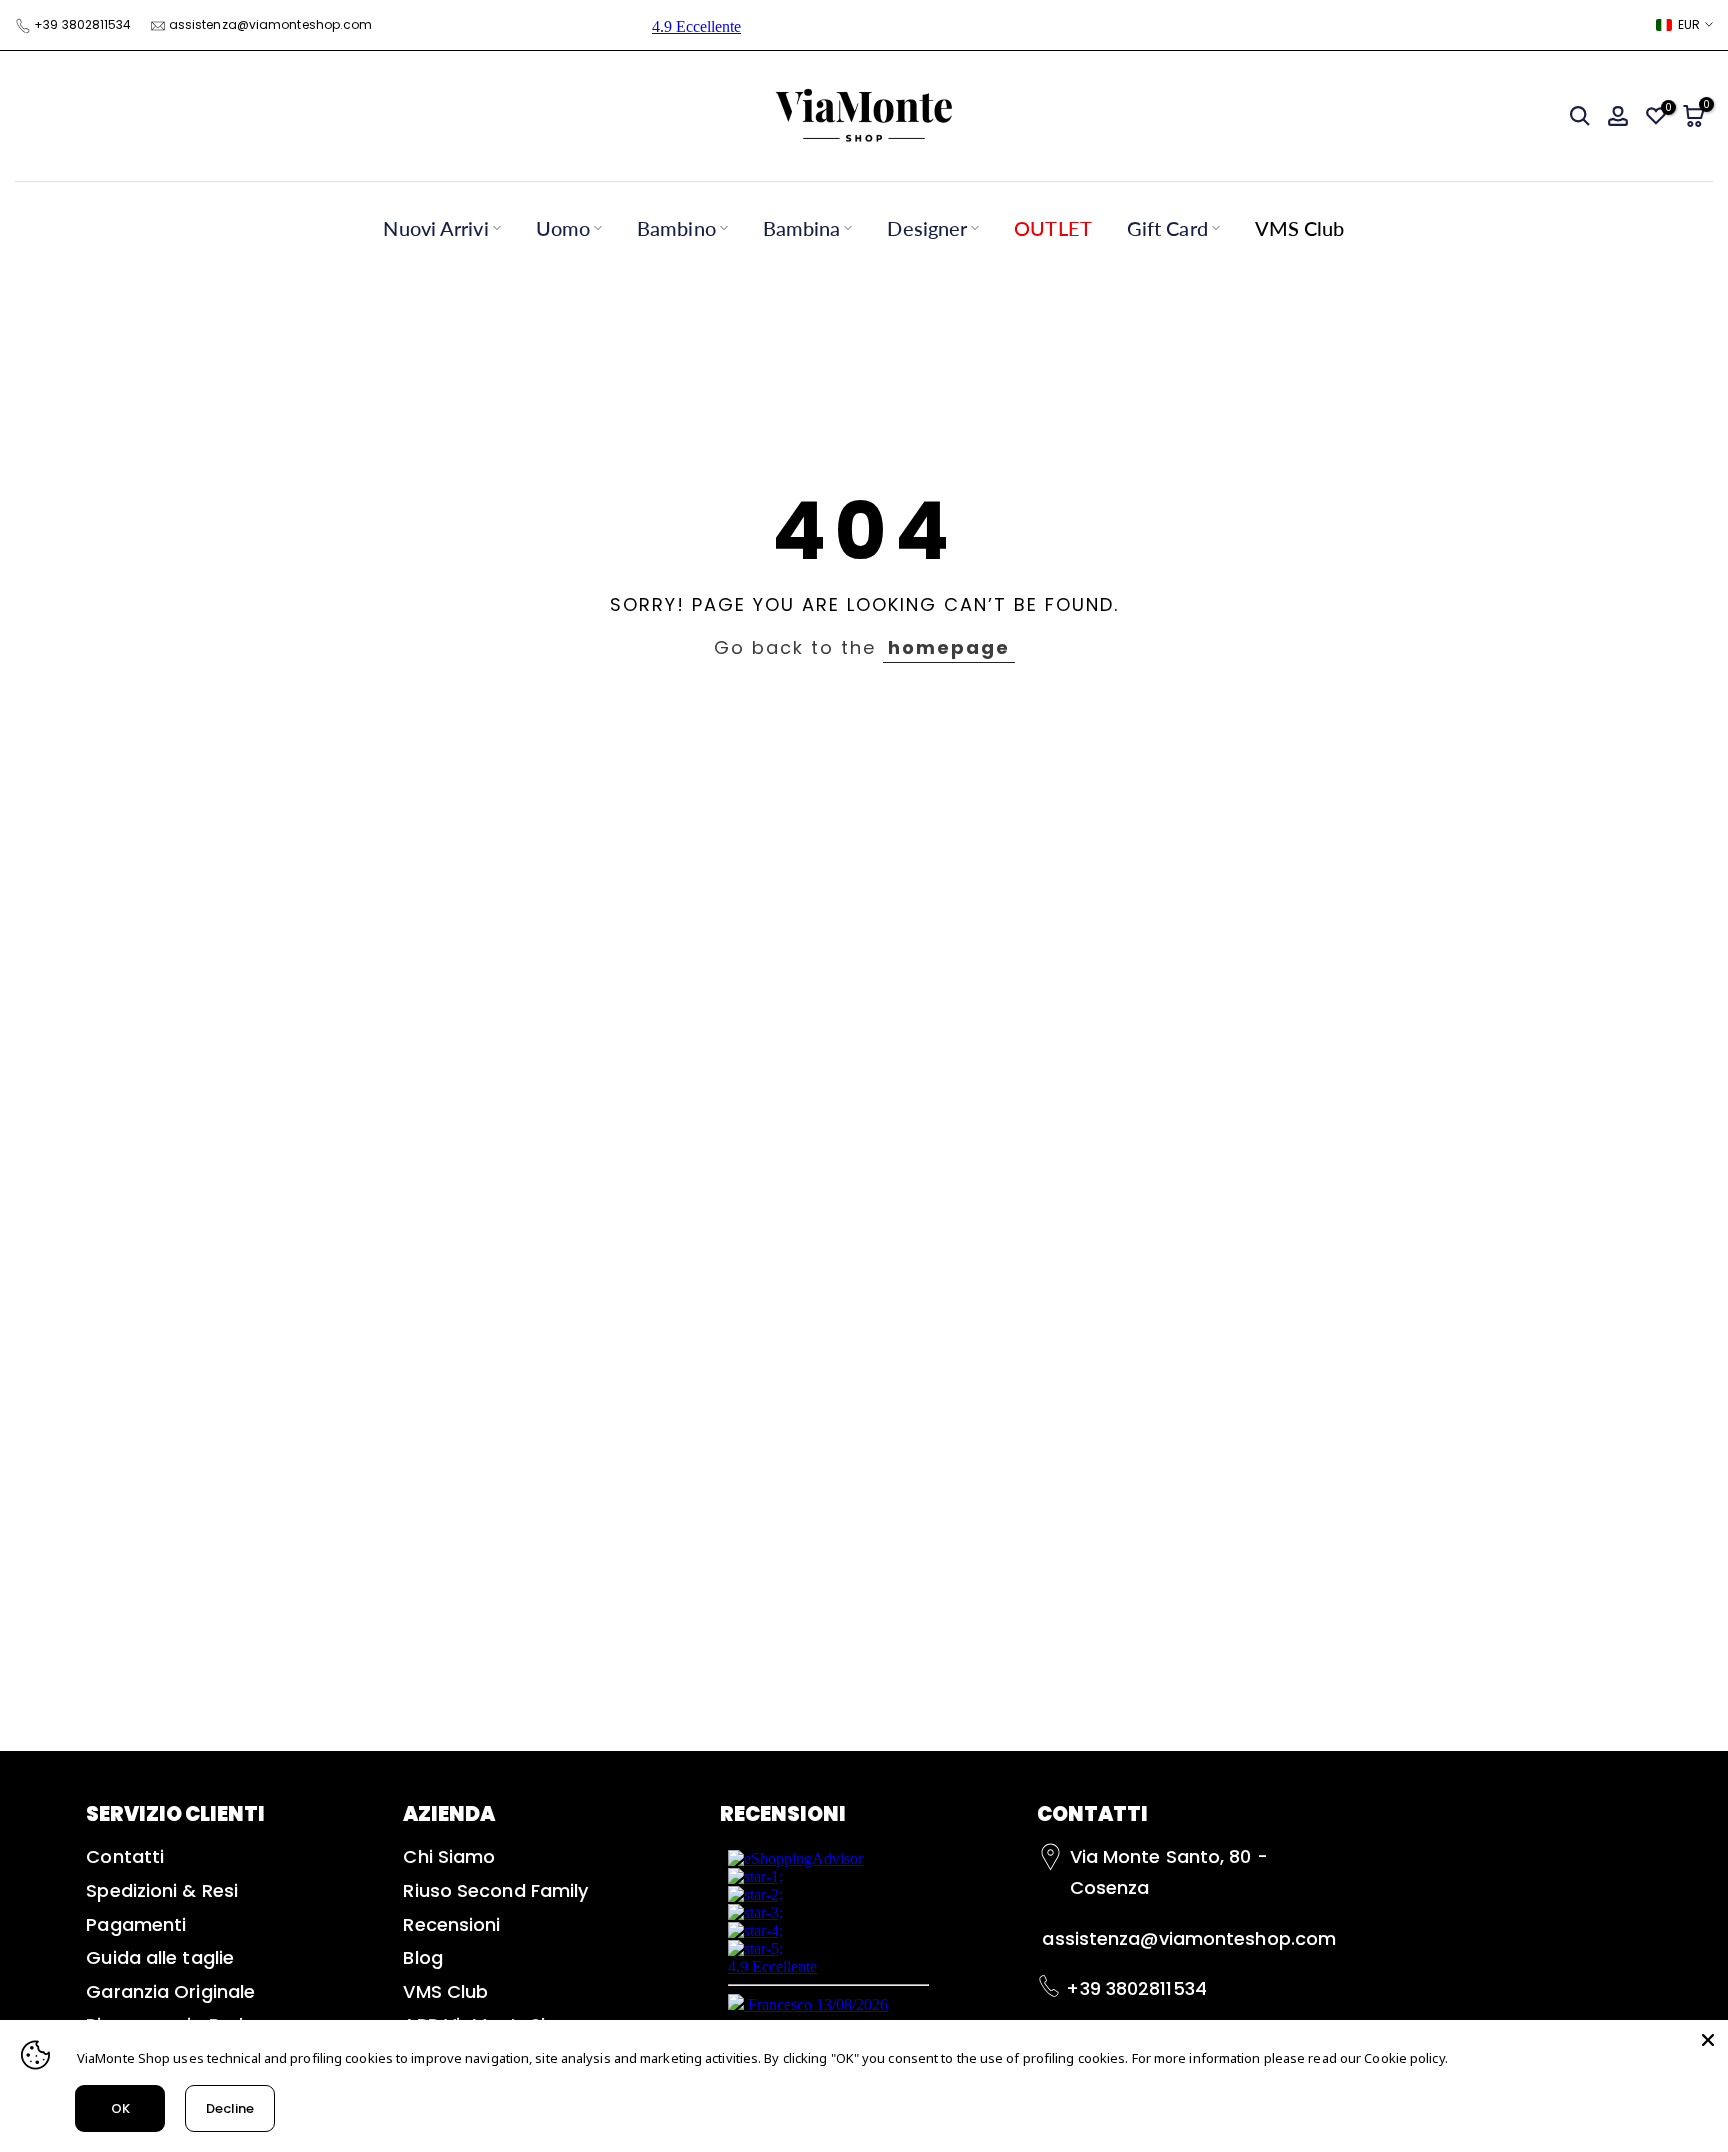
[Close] (1708, 2040)
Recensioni (451, 1924)
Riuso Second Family (495, 1890)
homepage (949, 647)
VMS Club (1300, 228)
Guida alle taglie (160, 1957)
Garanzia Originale (170, 1991)
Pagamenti (136, 1924)
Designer (927, 228)
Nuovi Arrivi (435, 228)
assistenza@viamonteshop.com (271, 24)
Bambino (676, 228)
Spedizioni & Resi (162, 1890)
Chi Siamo (449, 1856)
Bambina (802, 228)
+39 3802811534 (82, 24)
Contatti (125, 1856)
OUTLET (1053, 228)
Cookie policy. (1405, 2058)
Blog (422, 1957)
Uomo (563, 228)
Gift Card (1167, 228)
